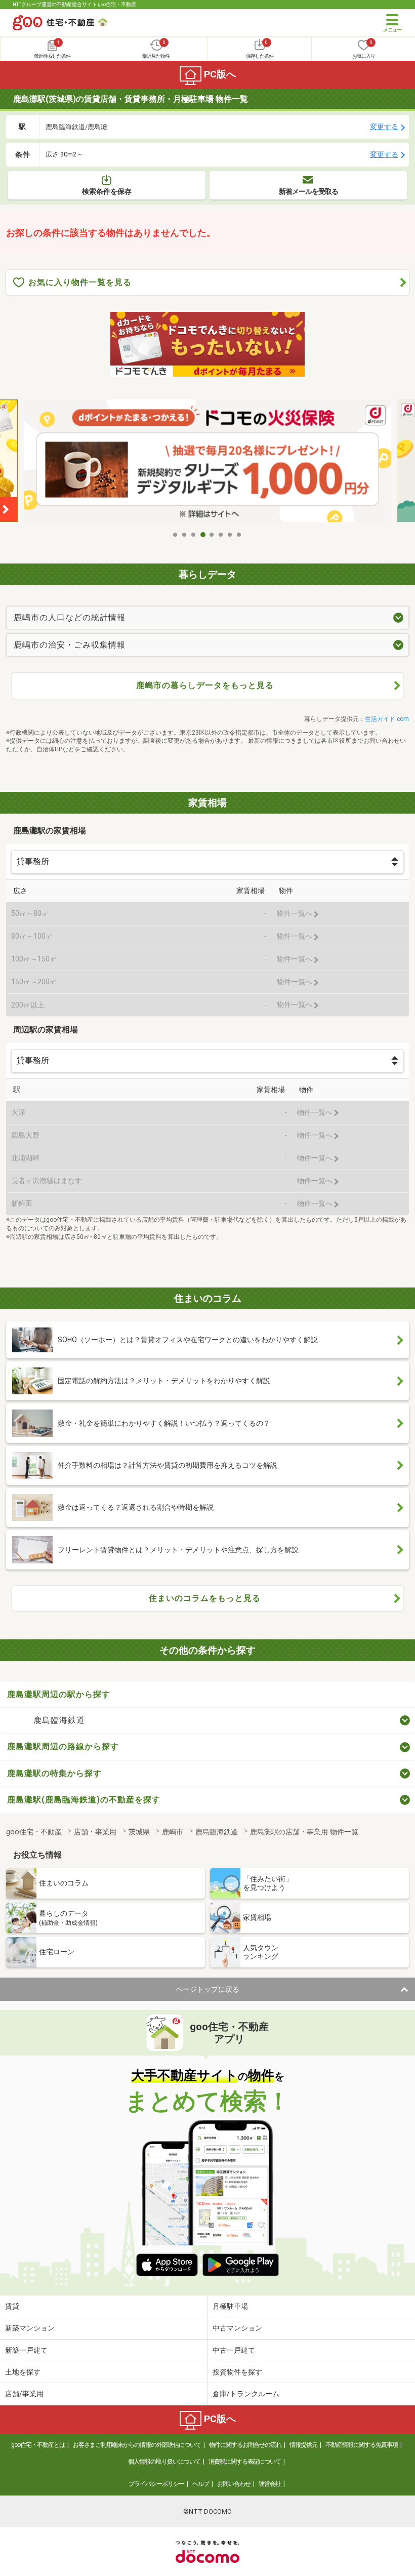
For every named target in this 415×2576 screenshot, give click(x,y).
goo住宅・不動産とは (38, 2445)
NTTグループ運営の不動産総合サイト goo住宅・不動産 (74, 4)
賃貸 (12, 2306)
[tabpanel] (210, 462)
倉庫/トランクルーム (246, 2394)
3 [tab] (194, 535)
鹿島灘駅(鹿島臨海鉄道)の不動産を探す (84, 1800)
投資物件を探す (237, 2372)
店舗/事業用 (24, 2394)
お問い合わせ (234, 2484)
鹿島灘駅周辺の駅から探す (59, 1694)
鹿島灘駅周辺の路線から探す (63, 1746)
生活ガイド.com (387, 719)
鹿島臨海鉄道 (59, 1720)
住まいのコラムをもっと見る (205, 1598)
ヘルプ (201, 2484)
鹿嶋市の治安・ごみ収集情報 (70, 645)
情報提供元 (303, 2445)
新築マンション (30, 2328)
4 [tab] (203, 535)
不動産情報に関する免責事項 (362, 2445)
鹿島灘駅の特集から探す (54, 1773)
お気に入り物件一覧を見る (80, 282)
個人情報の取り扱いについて (164, 2462)
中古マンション (237, 2328)
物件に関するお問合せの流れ (245, 2445)
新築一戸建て (26, 2350)
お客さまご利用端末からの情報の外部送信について (137, 2445)
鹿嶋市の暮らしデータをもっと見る (205, 685)
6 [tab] (221, 535)
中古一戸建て (234, 2350)
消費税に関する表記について (245, 2462)
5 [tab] (212, 535)
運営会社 (270, 2484)
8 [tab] (239, 535)
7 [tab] (230, 535)
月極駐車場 (230, 2306)
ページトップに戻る (207, 1989)
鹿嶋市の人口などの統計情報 (70, 617)
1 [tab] (176, 535)
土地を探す (23, 2372)
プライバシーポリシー (156, 2484)
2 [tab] (185, 535)
